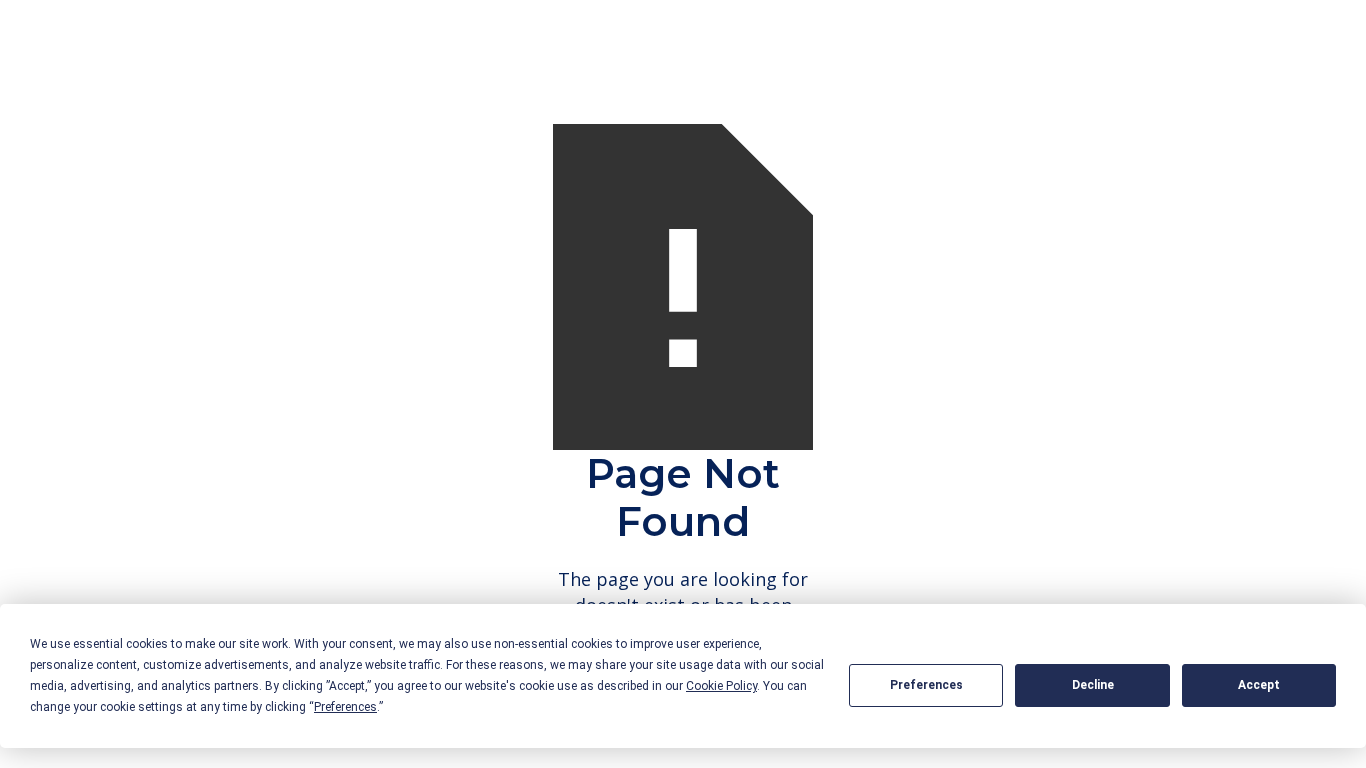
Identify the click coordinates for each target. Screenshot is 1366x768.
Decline (1093, 685)
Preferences (926, 685)
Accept (1259, 685)
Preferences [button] (345, 707)
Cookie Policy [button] (721, 686)
